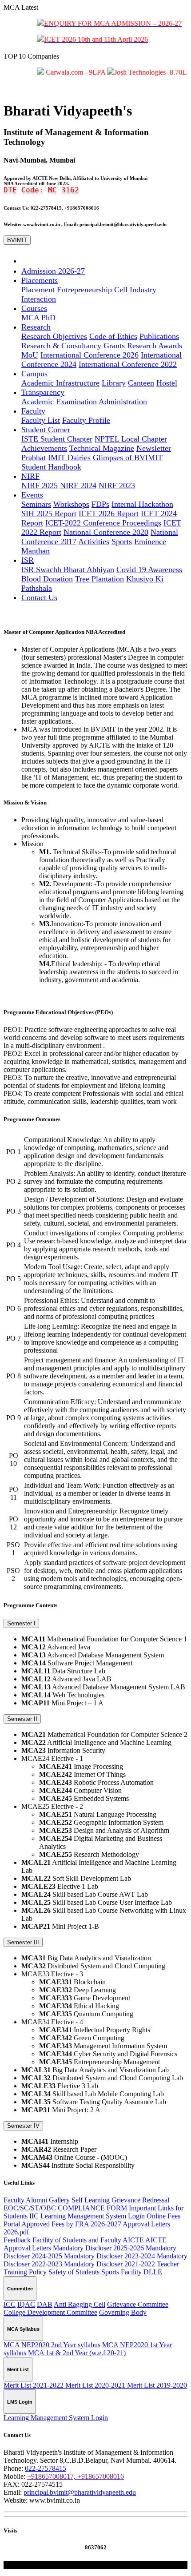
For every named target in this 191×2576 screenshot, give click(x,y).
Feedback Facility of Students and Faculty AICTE (74, 2240)
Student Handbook (51, 467)
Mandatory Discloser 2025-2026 (98, 2248)
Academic (38, 402)
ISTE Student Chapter (57, 439)
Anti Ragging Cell (80, 2304)
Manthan (36, 551)
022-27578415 (46, 2468)
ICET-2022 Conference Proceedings (103, 523)
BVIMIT (17, 240)
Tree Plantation (99, 579)
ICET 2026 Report (109, 514)
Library (114, 383)
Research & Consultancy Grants (73, 346)
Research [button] (36, 327)
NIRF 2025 (40, 486)
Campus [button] (34, 374)
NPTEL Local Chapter (131, 439)
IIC (34, 2216)
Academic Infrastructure (60, 383)
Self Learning (91, 2200)
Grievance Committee (138, 2304)
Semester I (21, 1623)
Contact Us (39, 597)
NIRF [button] (30, 476)
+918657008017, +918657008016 (76, 2476)
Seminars (36, 504)
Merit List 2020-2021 (96, 2385)
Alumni (36, 2200)
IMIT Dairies (69, 458)
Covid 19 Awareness (149, 569)
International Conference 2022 (128, 364)
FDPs (100, 504)
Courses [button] (34, 308)
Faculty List (41, 420)
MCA (30, 318)
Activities (94, 541)
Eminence (150, 541)
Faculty (14, 2200)
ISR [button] (28, 560)
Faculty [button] (33, 411)
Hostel (167, 383)
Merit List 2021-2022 (34, 2385)
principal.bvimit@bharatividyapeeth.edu (80, 2492)
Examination (76, 402)
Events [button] (32, 495)
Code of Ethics (113, 336)
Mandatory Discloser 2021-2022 (109, 2264)
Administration (123, 402)
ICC (10, 2304)
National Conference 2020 (106, 532)
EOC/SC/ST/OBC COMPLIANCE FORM (65, 2208)
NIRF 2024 (78, 486)
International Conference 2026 (90, 355)
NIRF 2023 (117, 486)
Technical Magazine (102, 448)
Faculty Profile (86, 420)
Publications (159, 336)
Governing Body (123, 2312)
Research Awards (155, 346)
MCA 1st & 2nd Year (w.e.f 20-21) (77, 2353)
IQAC (26, 2304)
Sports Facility (121, 2272)
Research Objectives (54, 336)
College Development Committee (50, 2312)
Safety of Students (74, 2272)
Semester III (23, 1942)
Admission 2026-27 (53, 271)
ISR (29, 569)
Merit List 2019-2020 (157, 2385)
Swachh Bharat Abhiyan (75, 569)
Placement (38, 290)
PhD (48, 318)
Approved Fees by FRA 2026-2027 (71, 2224)
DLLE (153, 2272)
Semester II (22, 1719)
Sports (122, 541)
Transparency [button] (43, 392)
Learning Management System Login (93, 2216)
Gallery (59, 2200)
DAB (45, 2304)
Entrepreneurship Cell (92, 290)
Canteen (141, 383)
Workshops (71, 504)
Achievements (44, 448)
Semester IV (23, 2126)
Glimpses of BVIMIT (128, 458)
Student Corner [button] (46, 430)
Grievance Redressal (140, 2200)
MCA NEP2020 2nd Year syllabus (52, 2345)
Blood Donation (47, 579)
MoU (30, 355)
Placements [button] (40, 280)
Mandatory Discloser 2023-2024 (109, 2256)
